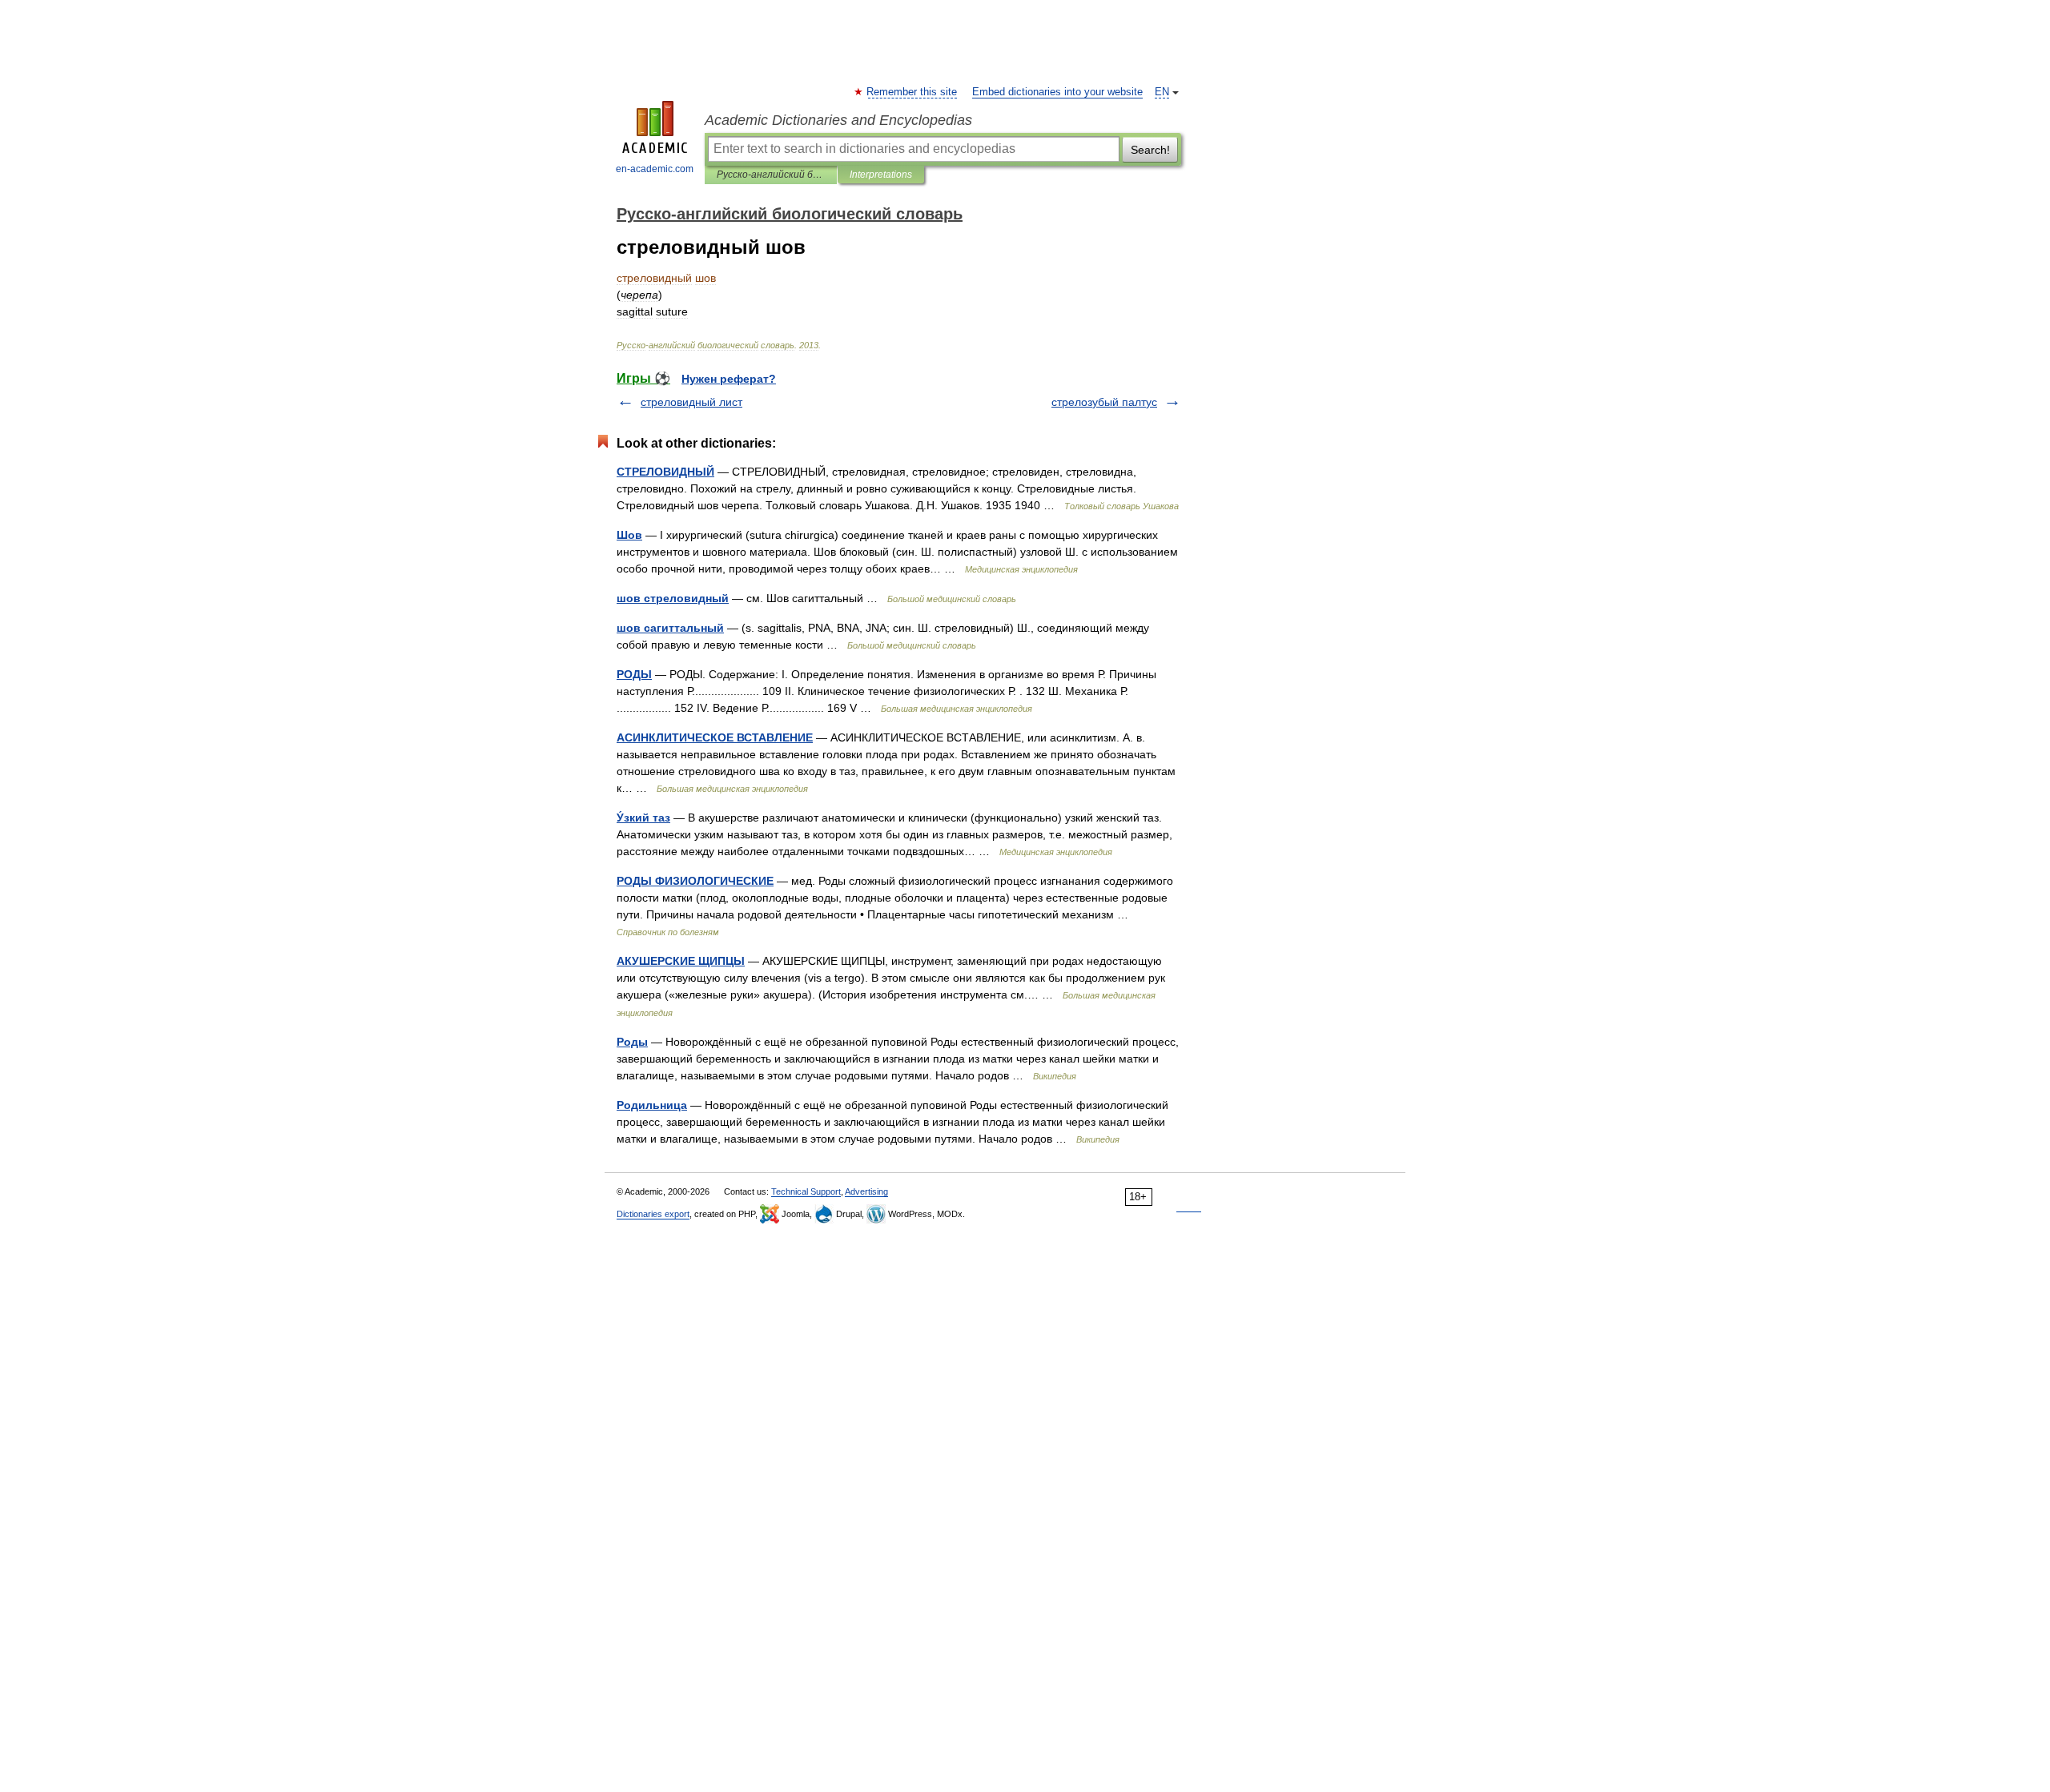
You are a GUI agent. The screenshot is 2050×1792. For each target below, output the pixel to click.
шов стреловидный (673, 598)
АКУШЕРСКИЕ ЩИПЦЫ (681, 961)
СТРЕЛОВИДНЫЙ (665, 472)
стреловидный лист (691, 402)
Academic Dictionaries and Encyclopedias (838, 120)
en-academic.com (655, 169)
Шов (629, 535)
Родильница (652, 1105)
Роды (632, 1042)
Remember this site (912, 92)
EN (1162, 92)
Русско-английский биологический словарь (771, 175)
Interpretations (881, 175)
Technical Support (806, 1191)
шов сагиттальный (670, 628)
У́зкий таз (643, 818)
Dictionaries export (653, 1214)
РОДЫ (634, 674)
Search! (1150, 150)
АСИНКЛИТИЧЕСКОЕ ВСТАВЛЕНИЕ (715, 737)
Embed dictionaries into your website (1057, 92)
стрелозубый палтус (1104, 402)
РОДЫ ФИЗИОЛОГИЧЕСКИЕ (695, 881)
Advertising (866, 1191)
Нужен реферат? (729, 379)
